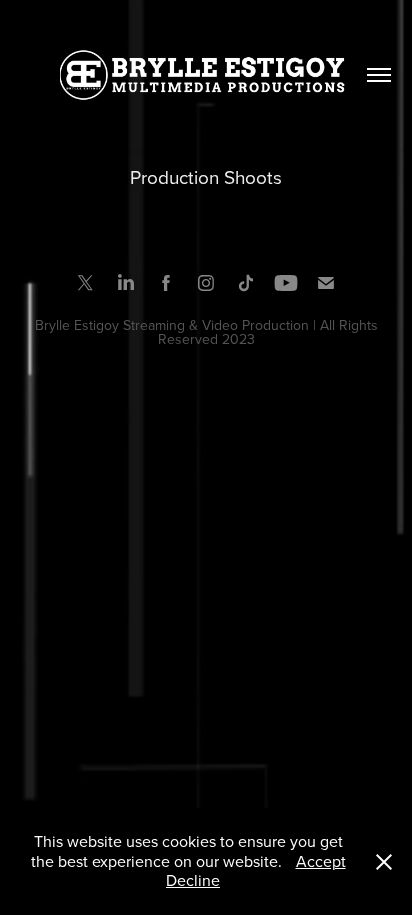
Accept (321, 861)
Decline (193, 880)
